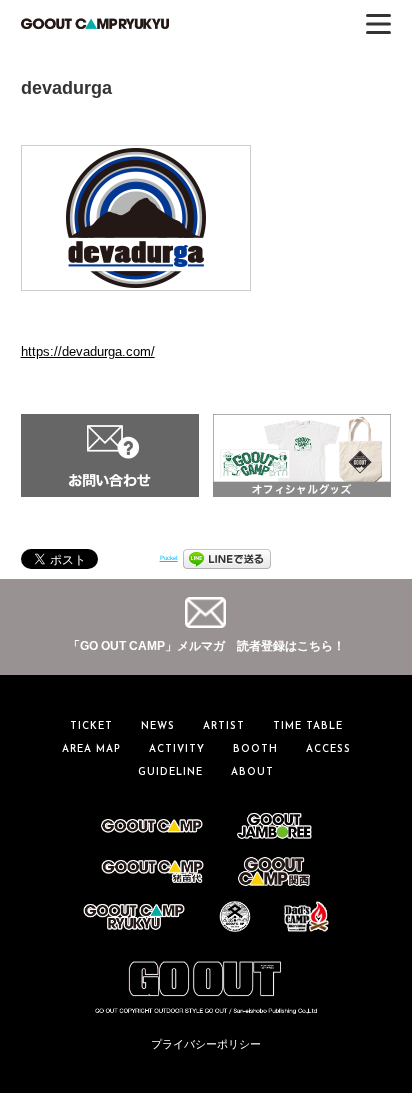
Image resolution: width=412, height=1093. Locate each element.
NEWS (158, 726)
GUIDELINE (170, 772)
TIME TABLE (308, 726)
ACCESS (328, 749)
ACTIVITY (177, 749)
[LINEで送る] (227, 557)
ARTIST (224, 726)
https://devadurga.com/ (88, 351)
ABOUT (252, 772)
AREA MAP (91, 749)
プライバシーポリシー (206, 1044)
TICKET (91, 726)
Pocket (169, 557)
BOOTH (255, 749)
